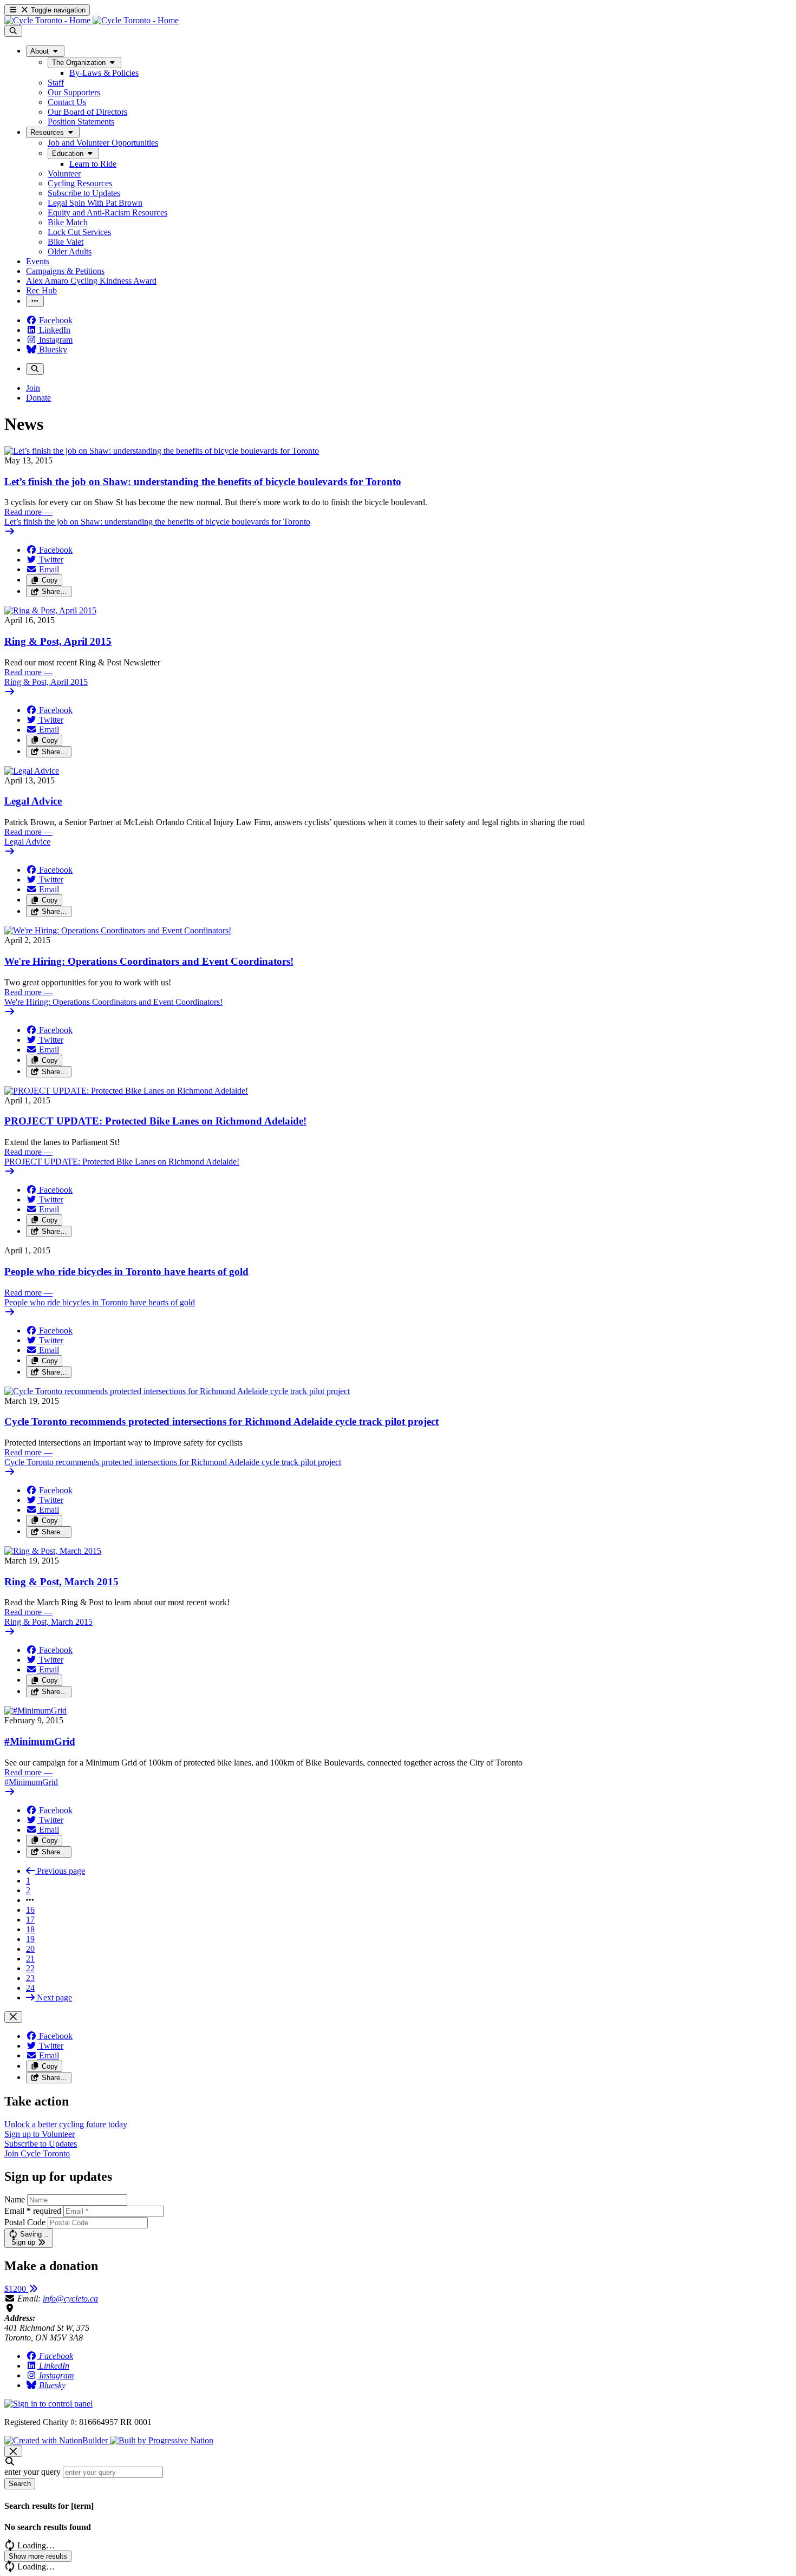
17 (30, 1920)
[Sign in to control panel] (48, 2404)
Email (33, 2211)
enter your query (32, 2472)
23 (30, 1978)
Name (15, 2199)
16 (30, 1910)
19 (30, 1939)
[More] (35, 301)
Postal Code (25, 2222)
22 (30, 1968)
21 (30, 1959)
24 (30, 1988)
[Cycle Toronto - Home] (92, 20)
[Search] (13, 31)
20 (30, 1949)
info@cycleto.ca (70, 2299)
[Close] (13, 2017)
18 (30, 1929)
